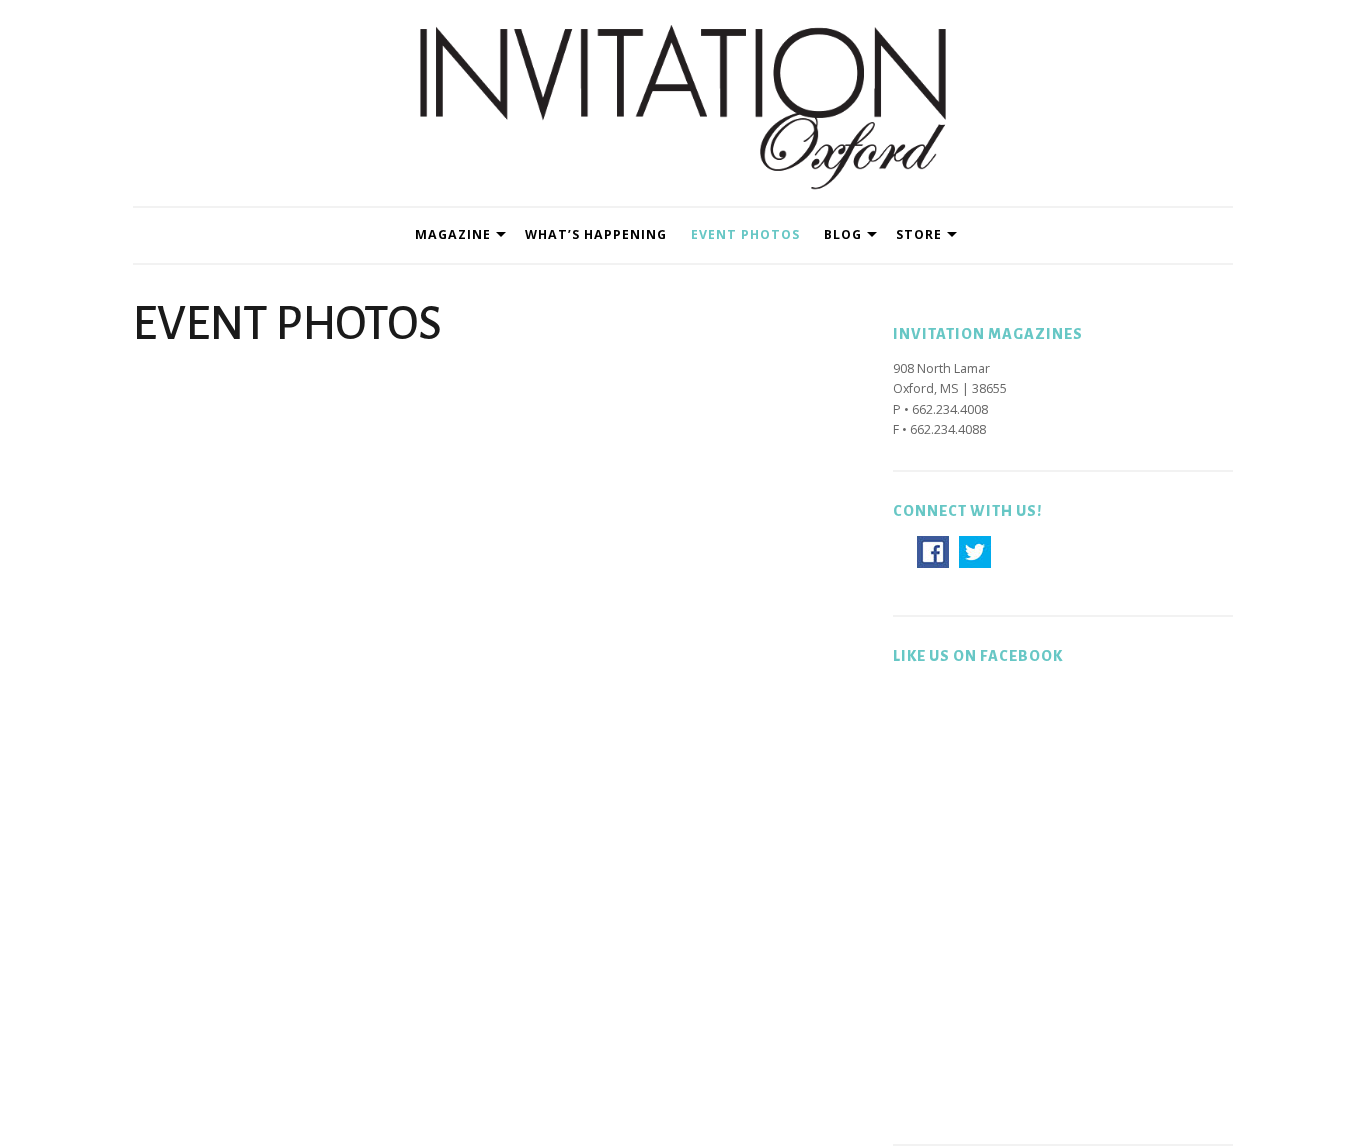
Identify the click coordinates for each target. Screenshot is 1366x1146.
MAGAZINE (453, 234)
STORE (919, 234)
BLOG (843, 234)
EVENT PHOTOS (745, 234)
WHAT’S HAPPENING (596, 234)
